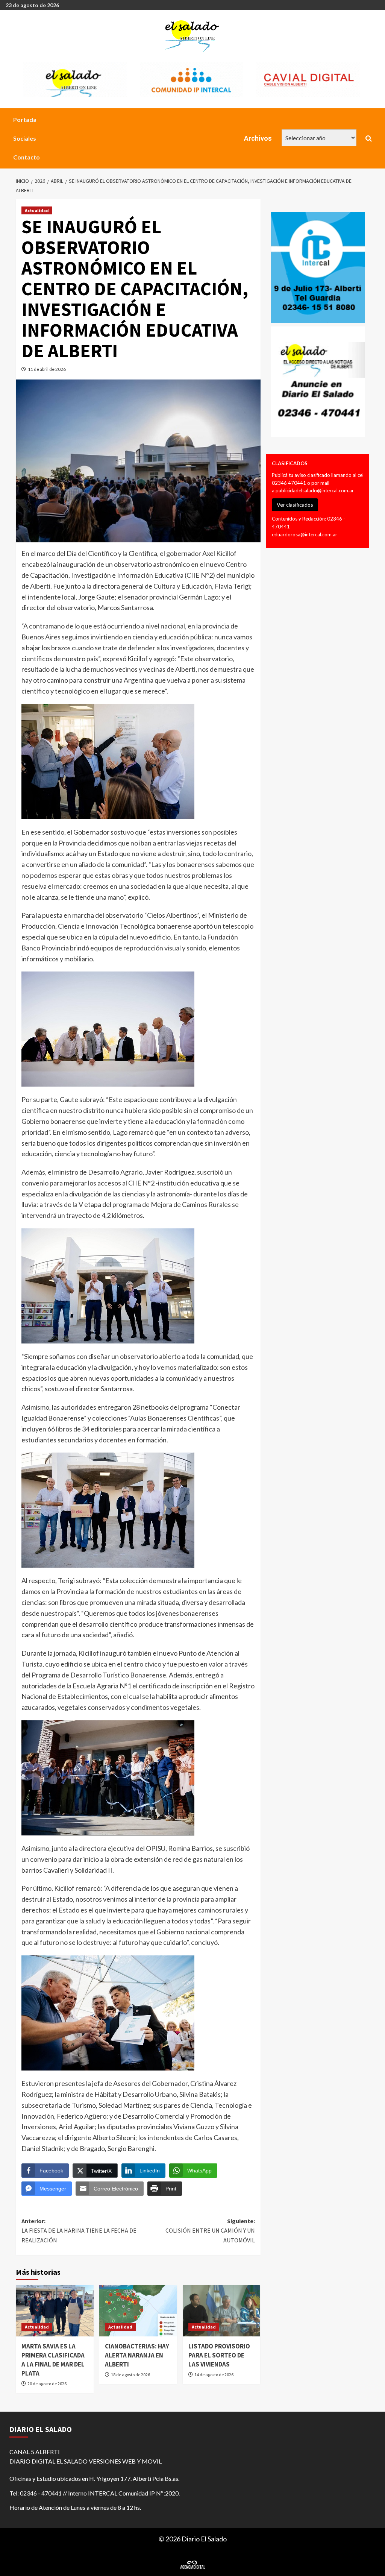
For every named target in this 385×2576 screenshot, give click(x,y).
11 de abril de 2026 (47, 369)
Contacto (27, 157)
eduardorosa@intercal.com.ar (305, 534)
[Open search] (369, 138)
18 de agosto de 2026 (130, 2375)
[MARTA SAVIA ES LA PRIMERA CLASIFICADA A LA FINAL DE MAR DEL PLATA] (55, 2311)
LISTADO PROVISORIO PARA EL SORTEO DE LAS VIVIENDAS (219, 2355)
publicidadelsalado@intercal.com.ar (315, 490)
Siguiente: (210, 2231)
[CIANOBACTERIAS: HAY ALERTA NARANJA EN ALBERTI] (138, 2311)
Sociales (25, 138)
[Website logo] (193, 36)
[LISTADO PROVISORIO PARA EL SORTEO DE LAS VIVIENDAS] (222, 2311)
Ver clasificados (295, 505)
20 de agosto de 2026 (47, 2384)
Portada (25, 119)
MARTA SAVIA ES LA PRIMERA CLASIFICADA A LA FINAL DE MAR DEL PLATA (53, 2360)
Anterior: (79, 2231)
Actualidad (37, 210)
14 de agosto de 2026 (214, 2375)
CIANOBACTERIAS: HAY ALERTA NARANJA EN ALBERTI (137, 2355)
